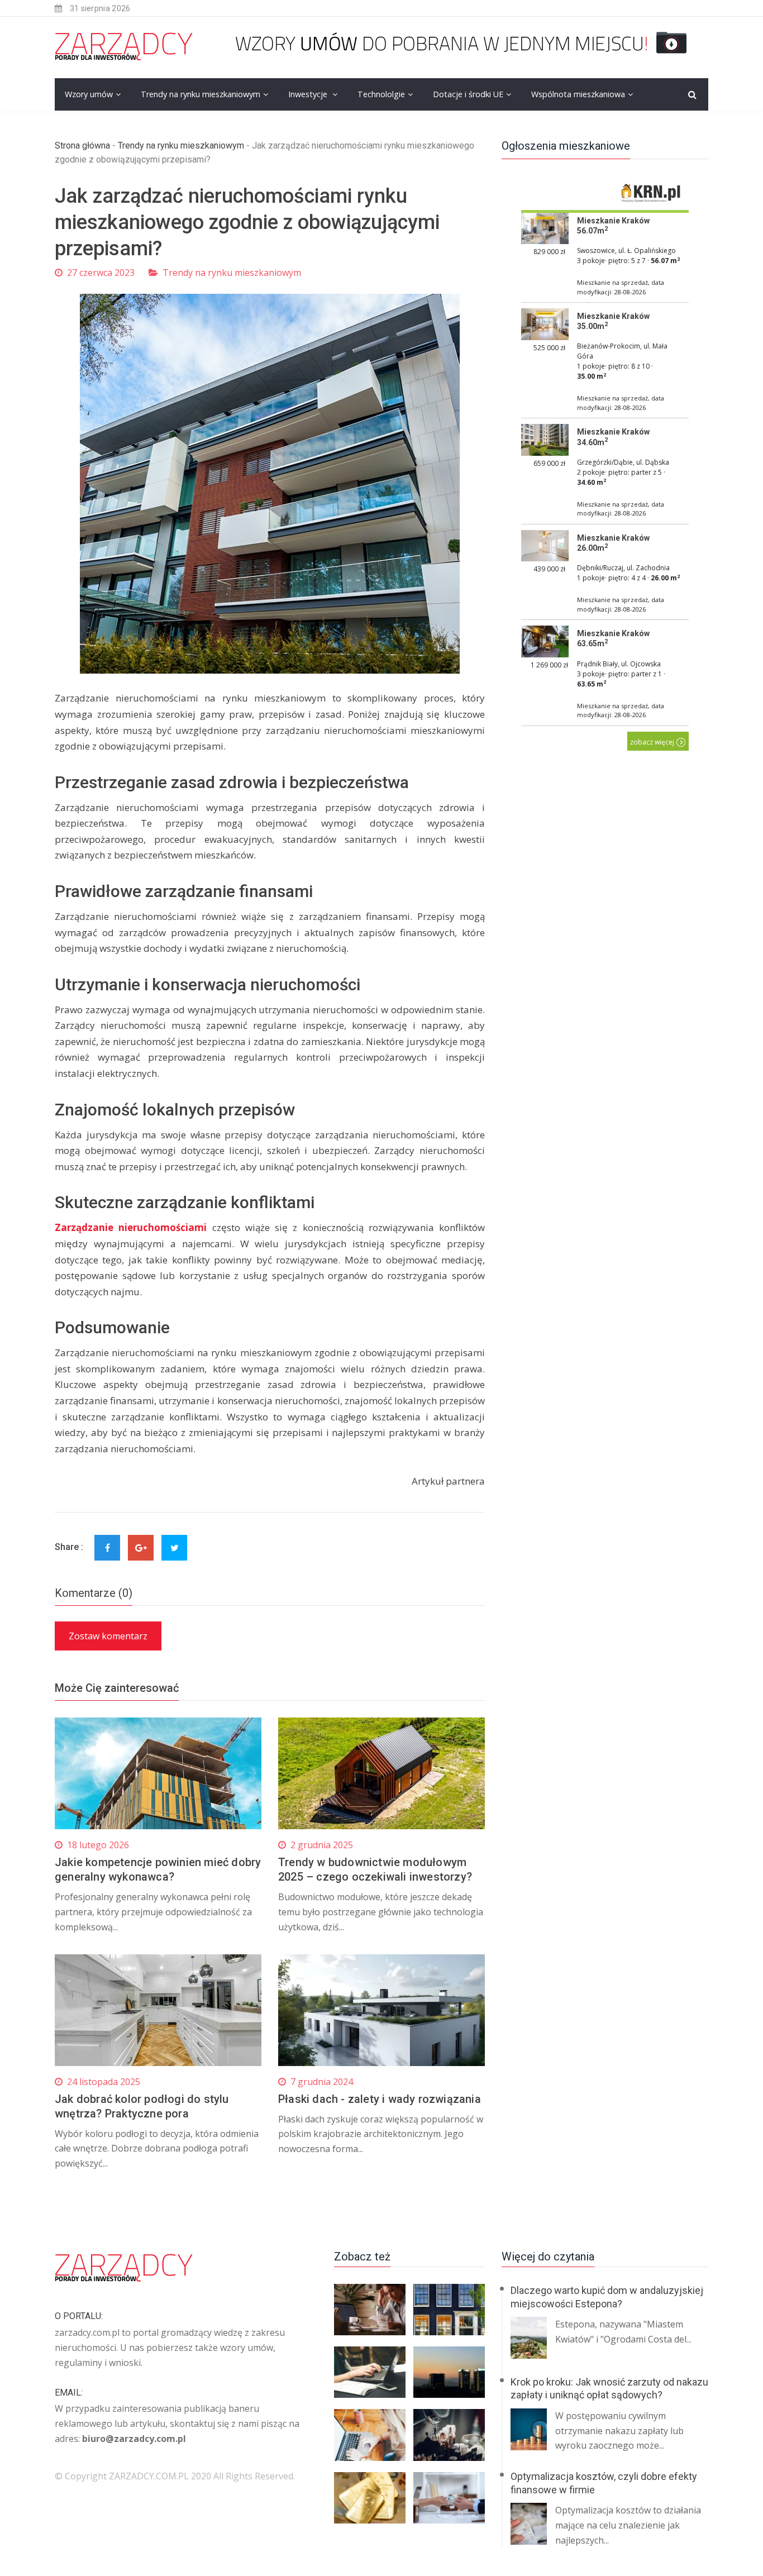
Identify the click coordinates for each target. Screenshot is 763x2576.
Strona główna (82, 146)
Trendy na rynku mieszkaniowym (201, 94)
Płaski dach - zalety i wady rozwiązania (380, 2099)
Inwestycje (309, 94)
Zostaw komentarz (108, 1636)
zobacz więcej (653, 742)
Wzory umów (89, 94)
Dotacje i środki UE (468, 94)
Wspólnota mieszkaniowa (578, 94)
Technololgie (381, 94)
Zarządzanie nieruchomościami (131, 1227)
